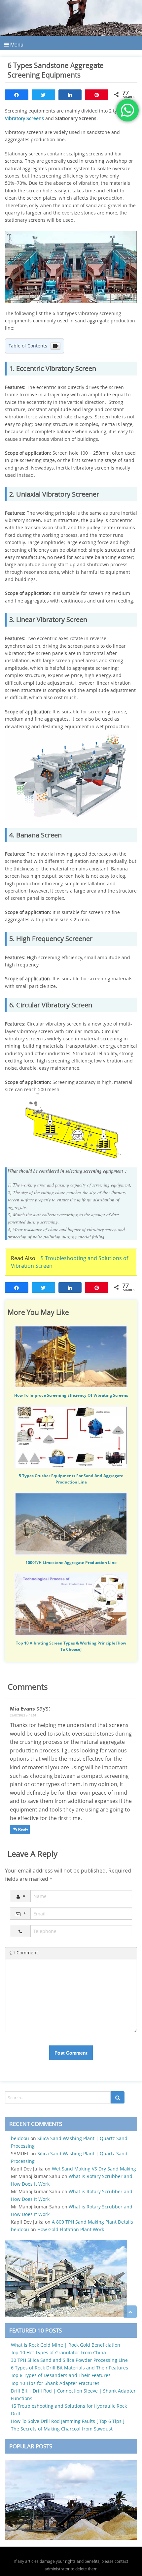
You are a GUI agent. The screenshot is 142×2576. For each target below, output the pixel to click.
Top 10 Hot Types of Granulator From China (58, 2352)
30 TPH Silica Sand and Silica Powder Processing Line (69, 2360)
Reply (23, 1829)
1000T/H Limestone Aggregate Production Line (71, 1563)
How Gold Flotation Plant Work (71, 2229)
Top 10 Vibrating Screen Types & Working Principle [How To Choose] (71, 1646)
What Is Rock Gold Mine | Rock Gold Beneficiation (66, 2345)
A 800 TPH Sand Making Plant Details (92, 2222)
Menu (16, 44)
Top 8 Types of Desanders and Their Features (61, 2375)
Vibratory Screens (24, 118)
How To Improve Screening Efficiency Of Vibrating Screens (71, 1395)
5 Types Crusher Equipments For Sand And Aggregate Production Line (71, 1479)
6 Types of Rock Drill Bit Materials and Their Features (70, 2368)
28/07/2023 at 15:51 (23, 1715)
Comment (27, 1953)
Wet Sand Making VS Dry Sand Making (94, 2169)
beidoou (20, 2138)
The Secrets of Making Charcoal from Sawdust (62, 2429)
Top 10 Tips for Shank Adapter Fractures (55, 2383)
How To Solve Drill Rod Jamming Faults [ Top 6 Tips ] (68, 2421)
